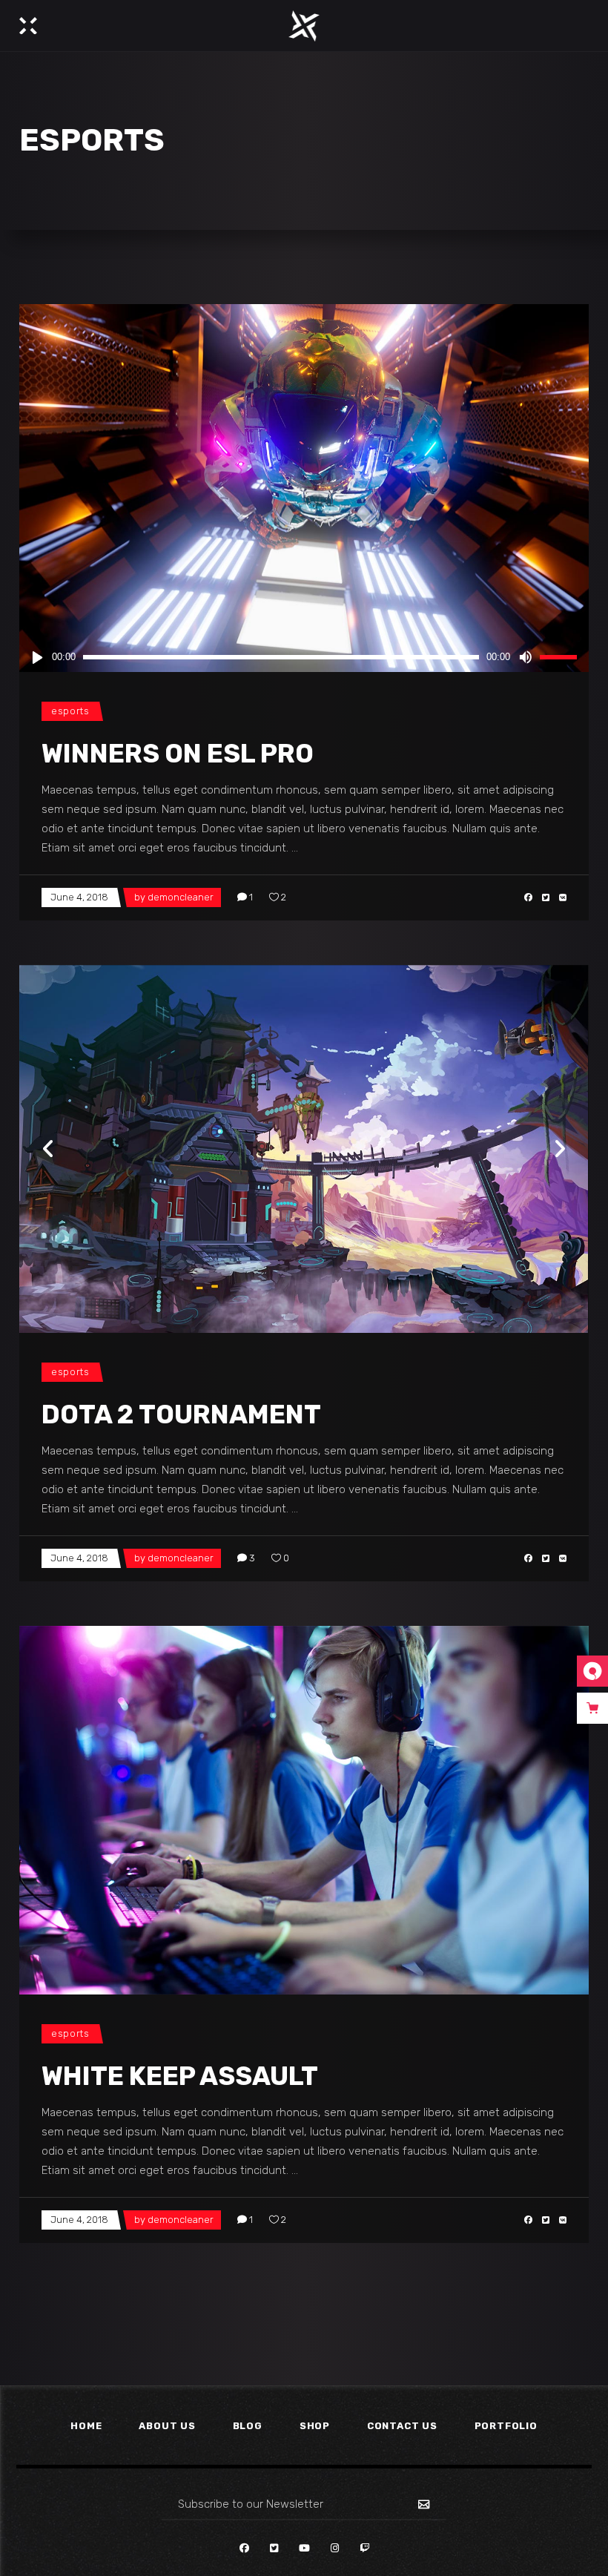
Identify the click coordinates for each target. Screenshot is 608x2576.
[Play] (37, 657)
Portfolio (506, 2426)
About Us (167, 2426)
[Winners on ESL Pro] (304, 488)
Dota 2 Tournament (181, 1414)
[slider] (561, 657)
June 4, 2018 (79, 897)
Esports (70, 711)
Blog (248, 2426)
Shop (315, 2426)
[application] (304, 657)
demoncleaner (181, 897)
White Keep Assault (180, 2076)
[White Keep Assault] (304, 1810)
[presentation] (49, 1149)
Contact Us (402, 2426)
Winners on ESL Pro (178, 754)
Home (86, 2426)
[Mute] (525, 657)
